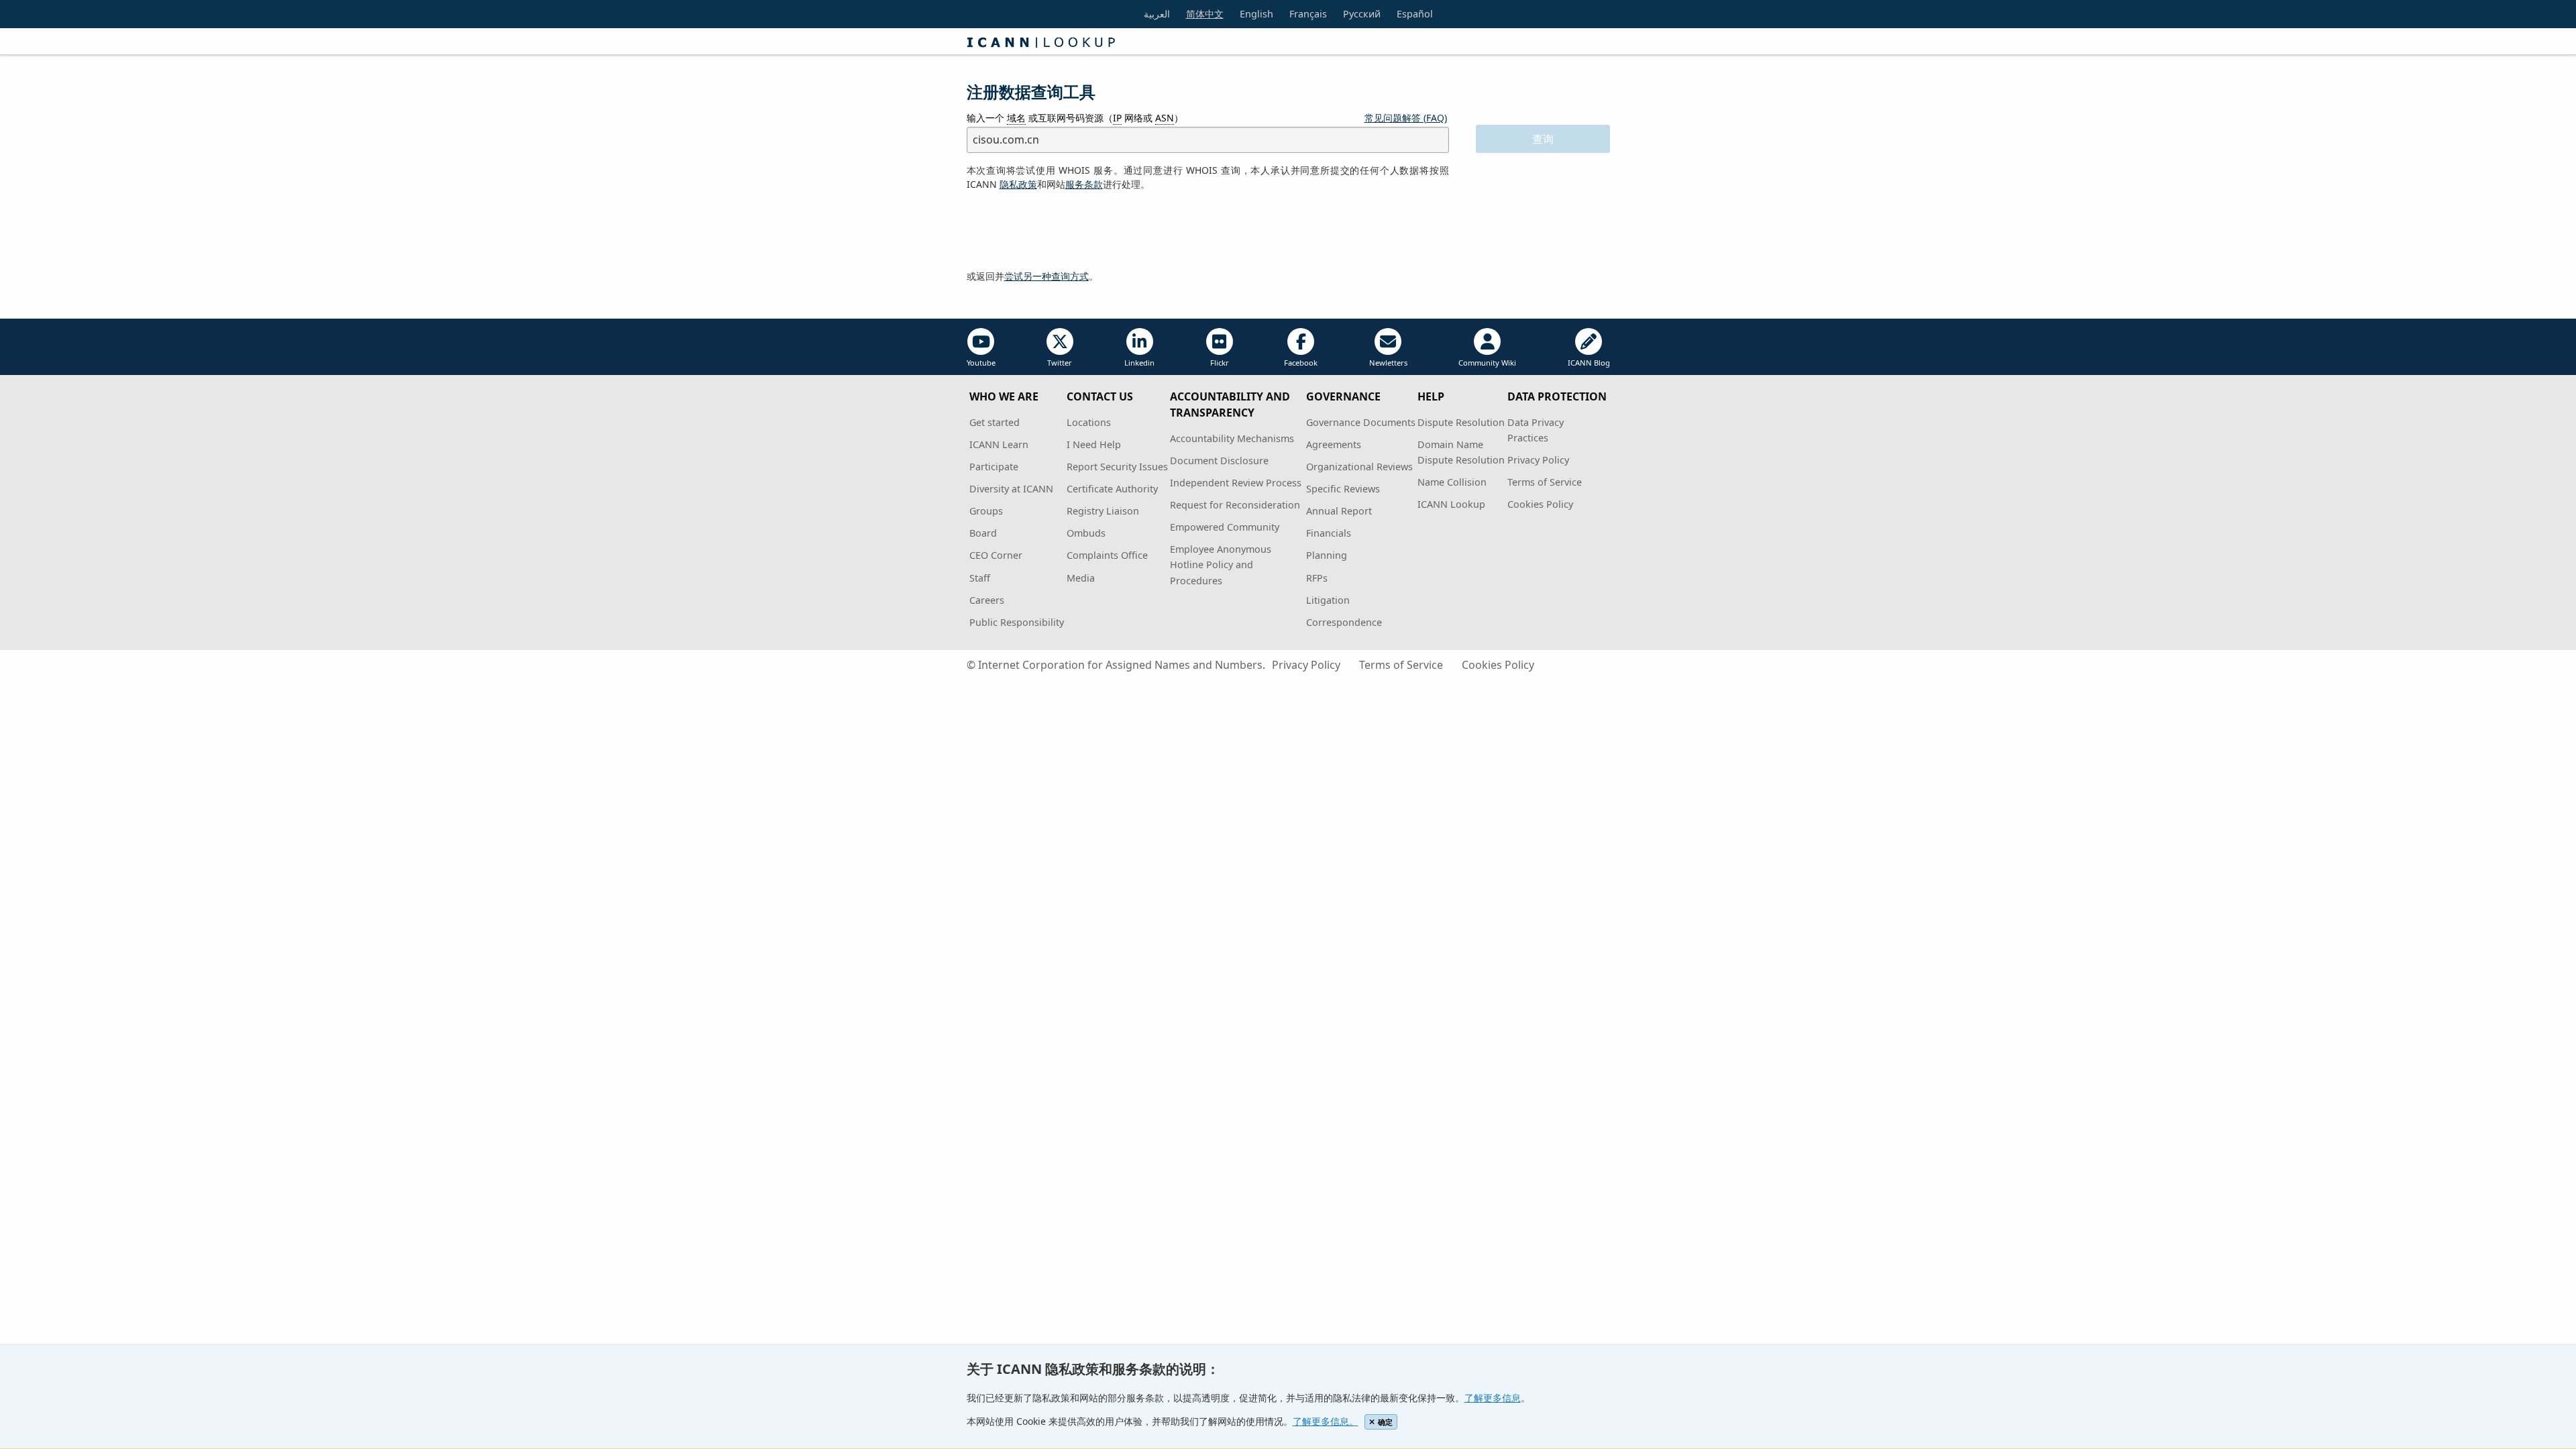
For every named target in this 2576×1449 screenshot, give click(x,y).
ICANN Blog (1589, 363)
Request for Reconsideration (1235, 505)
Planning (1327, 555)
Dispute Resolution (1461, 422)
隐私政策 (1018, 184)
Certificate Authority (1112, 489)
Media (1081, 578)
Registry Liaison (1103, 511)
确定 (1385, 1422)
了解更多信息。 (1326, 1421)
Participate (994, 467)
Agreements (1334, 444)
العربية (1157, 14)
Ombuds (1086, 533)
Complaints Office (1107, 555)
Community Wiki (1487, 363)
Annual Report (1339, 511)
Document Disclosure (1219, 461)
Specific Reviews (1343, 489)
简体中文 (1205, 14)
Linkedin (1139, 363)
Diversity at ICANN (1011, 489)
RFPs (1317, 578)
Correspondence (1344, 622)
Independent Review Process (1236, 483)
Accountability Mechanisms (1232, 438)
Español (1415, 14)
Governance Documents (1361, 422)
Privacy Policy (1538, 460)
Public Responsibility (1017, 622)
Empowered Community (1225, 527)
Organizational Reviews (1359, 467)
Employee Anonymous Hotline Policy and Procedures (1221, 565)
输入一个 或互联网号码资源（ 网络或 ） (1075, 118)
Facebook (1301, 363)
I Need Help (1094, 444)
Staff (980, 578)
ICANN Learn (999, 444)
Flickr (1220, 363)
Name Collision (1452, 482)
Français (1308, 14)
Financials (1329, 533)
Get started (995, 422)
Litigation (1328, 600)
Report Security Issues (1117, 467)
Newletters (1388, 363)
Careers (987, 600)
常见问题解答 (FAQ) (1406, 118)
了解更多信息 (1493, 1398)
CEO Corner (996, 555)
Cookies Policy (1540, 504)
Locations (1089, 422)
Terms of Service (1545, 482)
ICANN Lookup (1451, 504)
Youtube (981, 363)
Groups (986, 511)
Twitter (1060, 363)
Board (983, 533)
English (1256, 14)
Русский (1362, 14)
